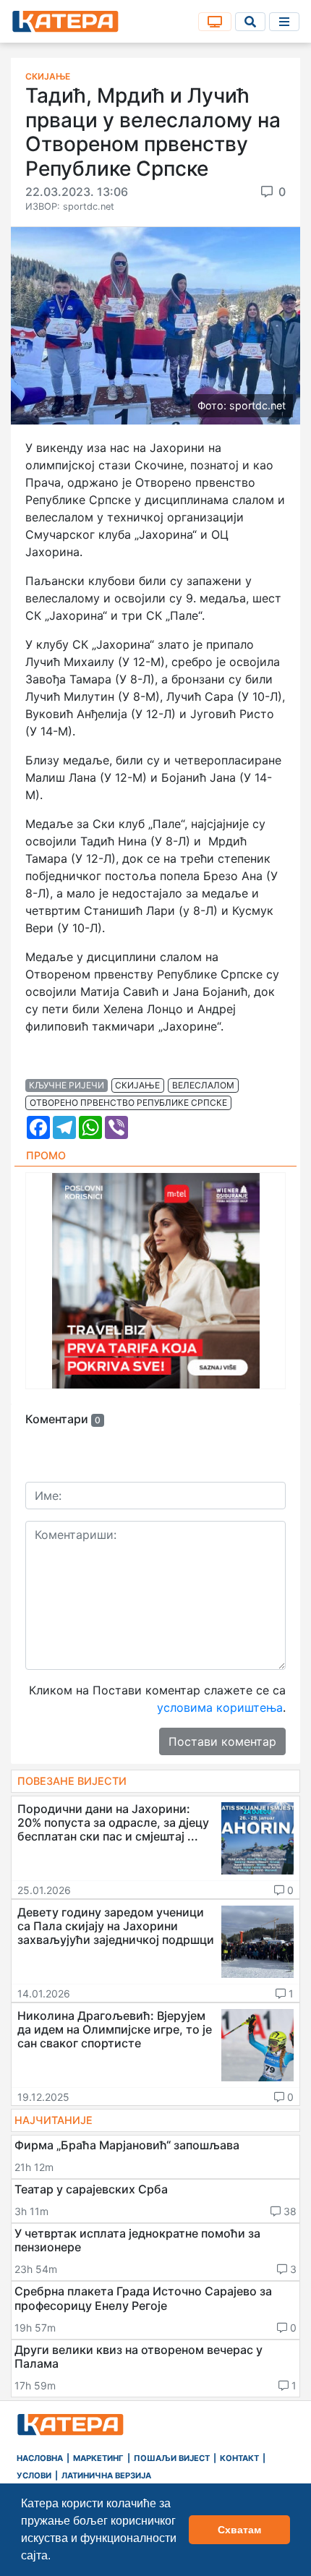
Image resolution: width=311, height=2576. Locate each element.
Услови (34, 2475)
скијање (137, 1085)
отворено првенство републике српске (128, 1103)
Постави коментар (222, 1741)
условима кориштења (220, 1707)
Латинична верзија (106, 2475)
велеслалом (203, 1085)
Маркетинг (98, 2458)
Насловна (40, 2458)
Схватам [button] (239, 2530)
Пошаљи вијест (172, 2458)
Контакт (239, 2458)
